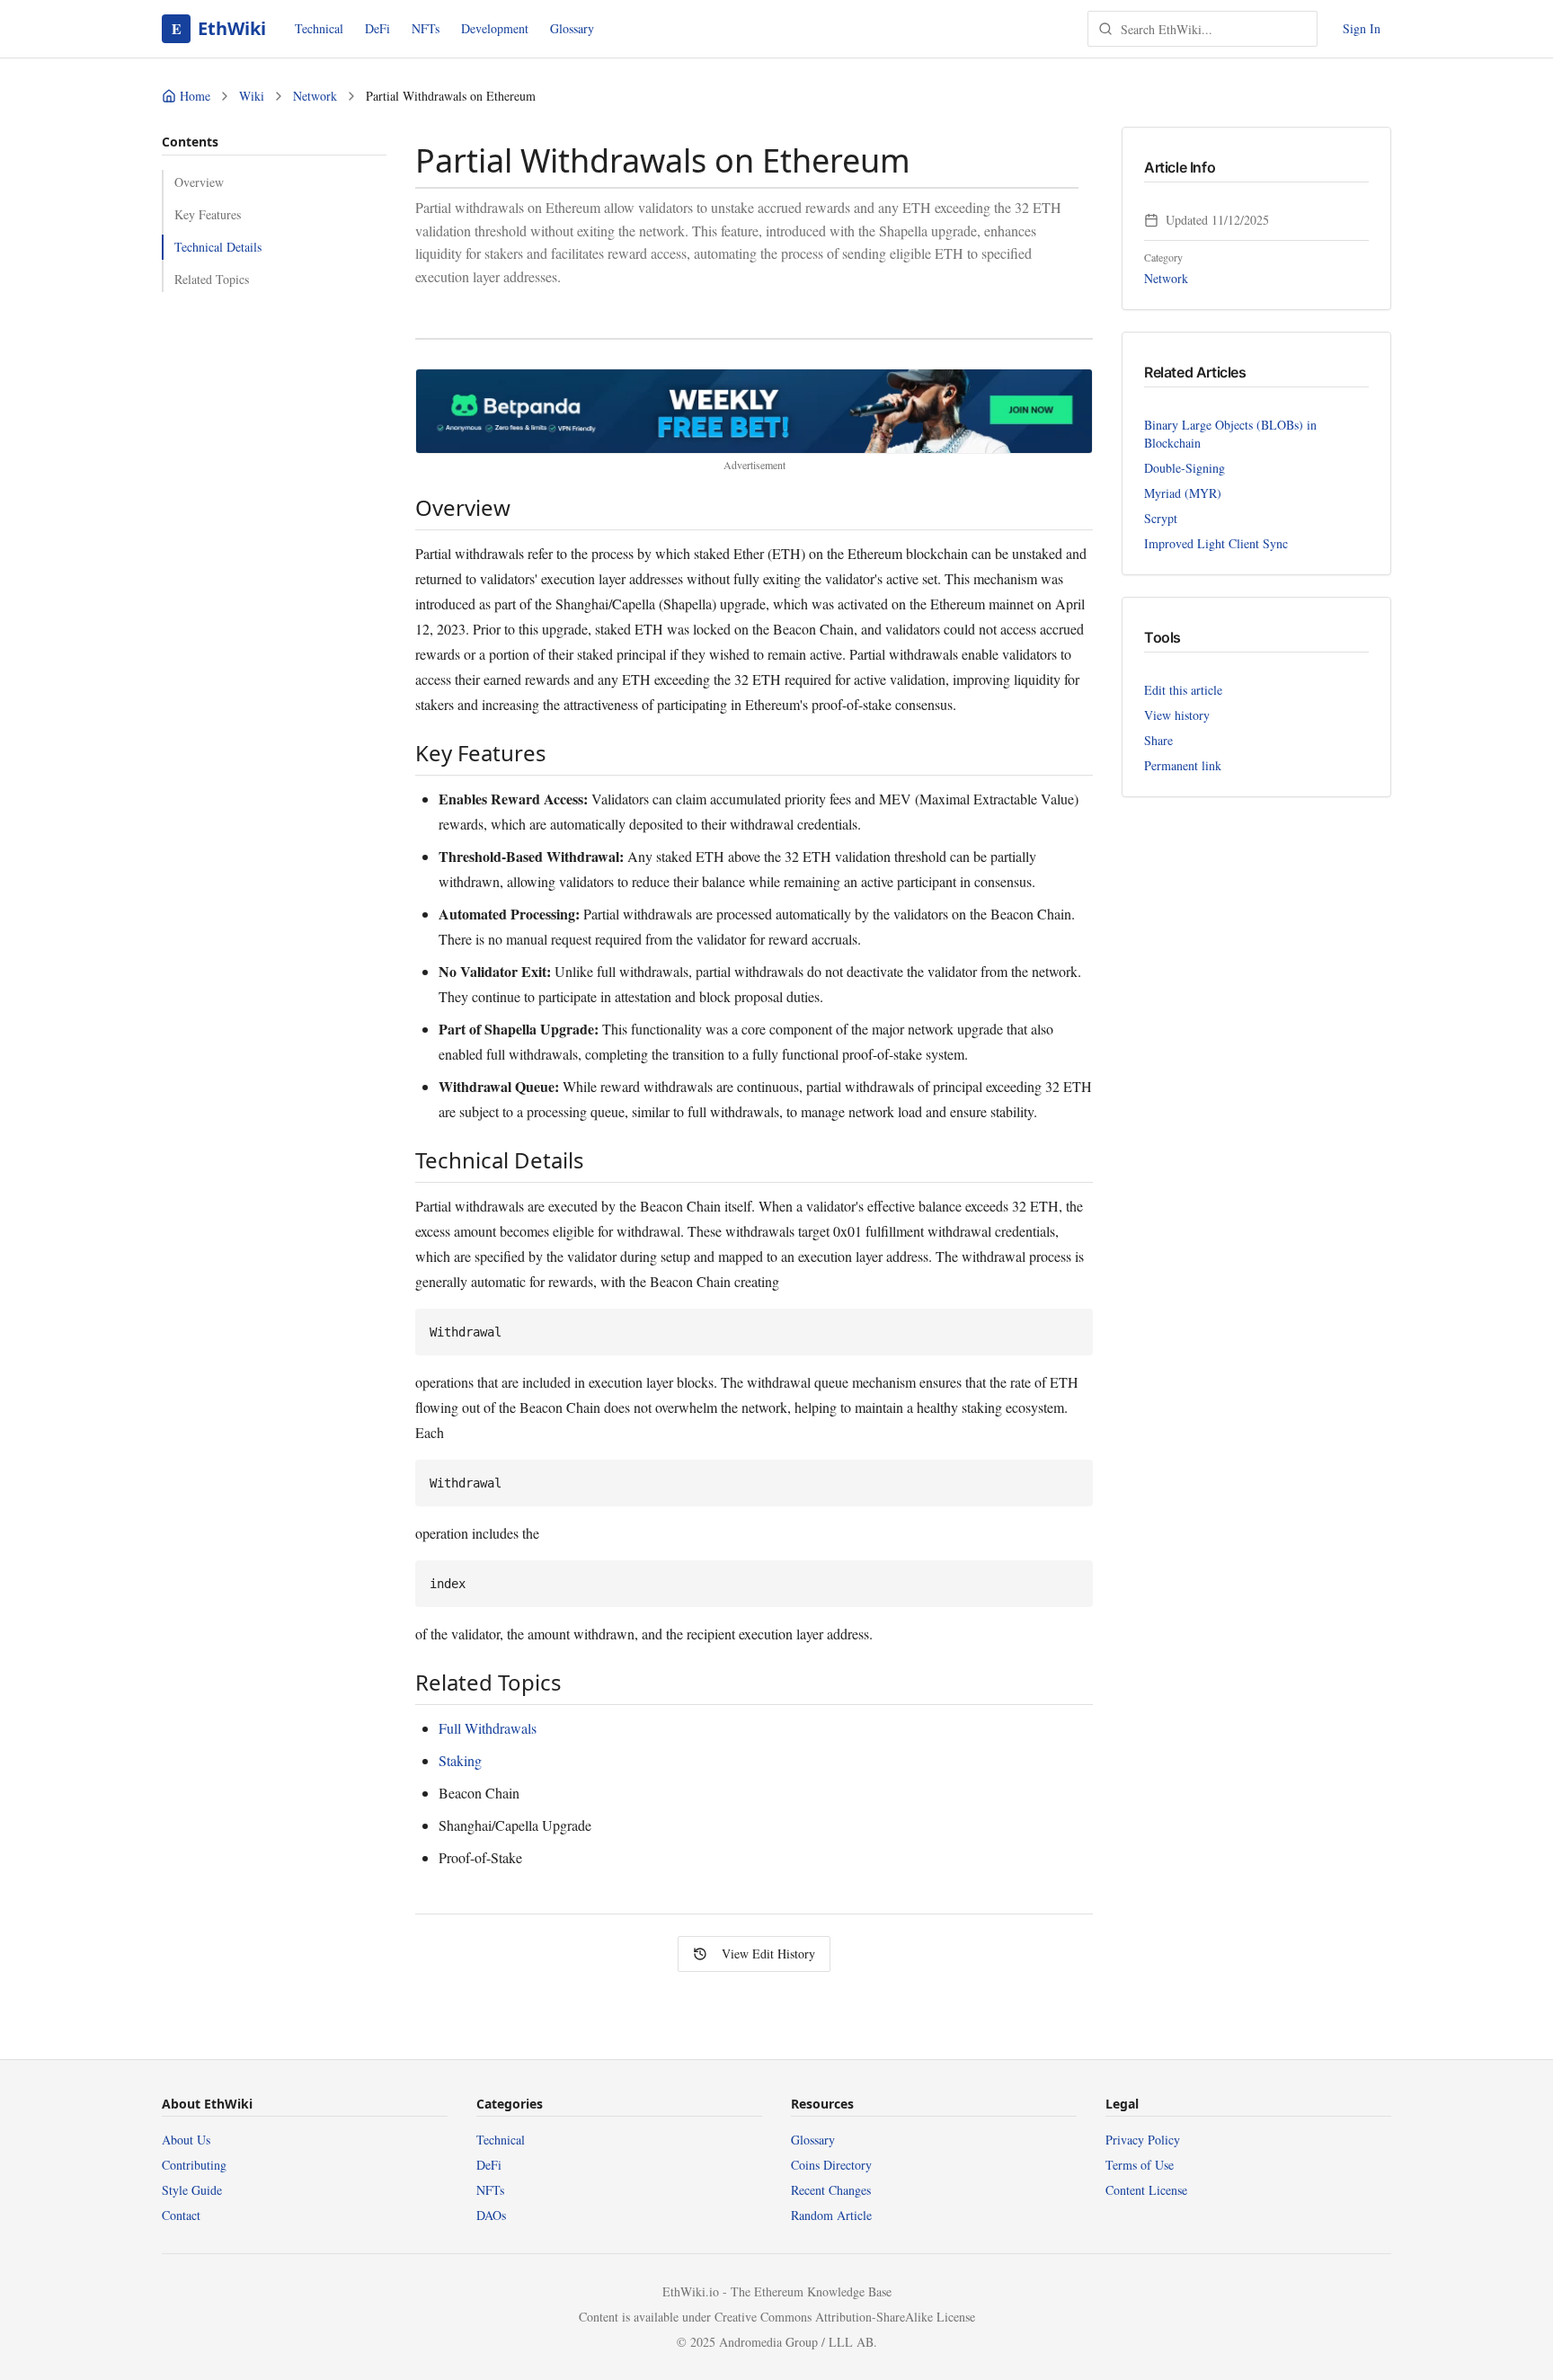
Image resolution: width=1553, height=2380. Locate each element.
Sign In (1362, 28)
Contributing (194, 2165)
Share (1158, 740)
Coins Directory (831, 2165)
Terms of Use (1140, 2165)
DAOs (491, 2215)
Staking (460, 1760)
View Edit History (768, 1954)
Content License (1146, 2190)
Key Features (208, 214)
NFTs (426, 28)
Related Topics (212, 279)
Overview (199, 182)
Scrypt (1161, 518)
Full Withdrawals (488, 1728)
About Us (186, 2140)
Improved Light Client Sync (1216, 543)
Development (495, 28)
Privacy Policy (1143, 2140)
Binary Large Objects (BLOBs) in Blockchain (1230, 434)
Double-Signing (1185, 468)
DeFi (377, 28)
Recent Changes (831, 2190)
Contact (181, 2215)
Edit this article (1183, 690)
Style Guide (192, 2190)
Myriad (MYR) (1183, 493)
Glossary (572, 28)
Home (195, 96)
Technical (319, 28)
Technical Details (218, 247)
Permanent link (1183, 765)
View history (1177, 715)
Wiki (252, 96)
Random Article (831, 2215)
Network (315, 96)
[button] (754, 411)
